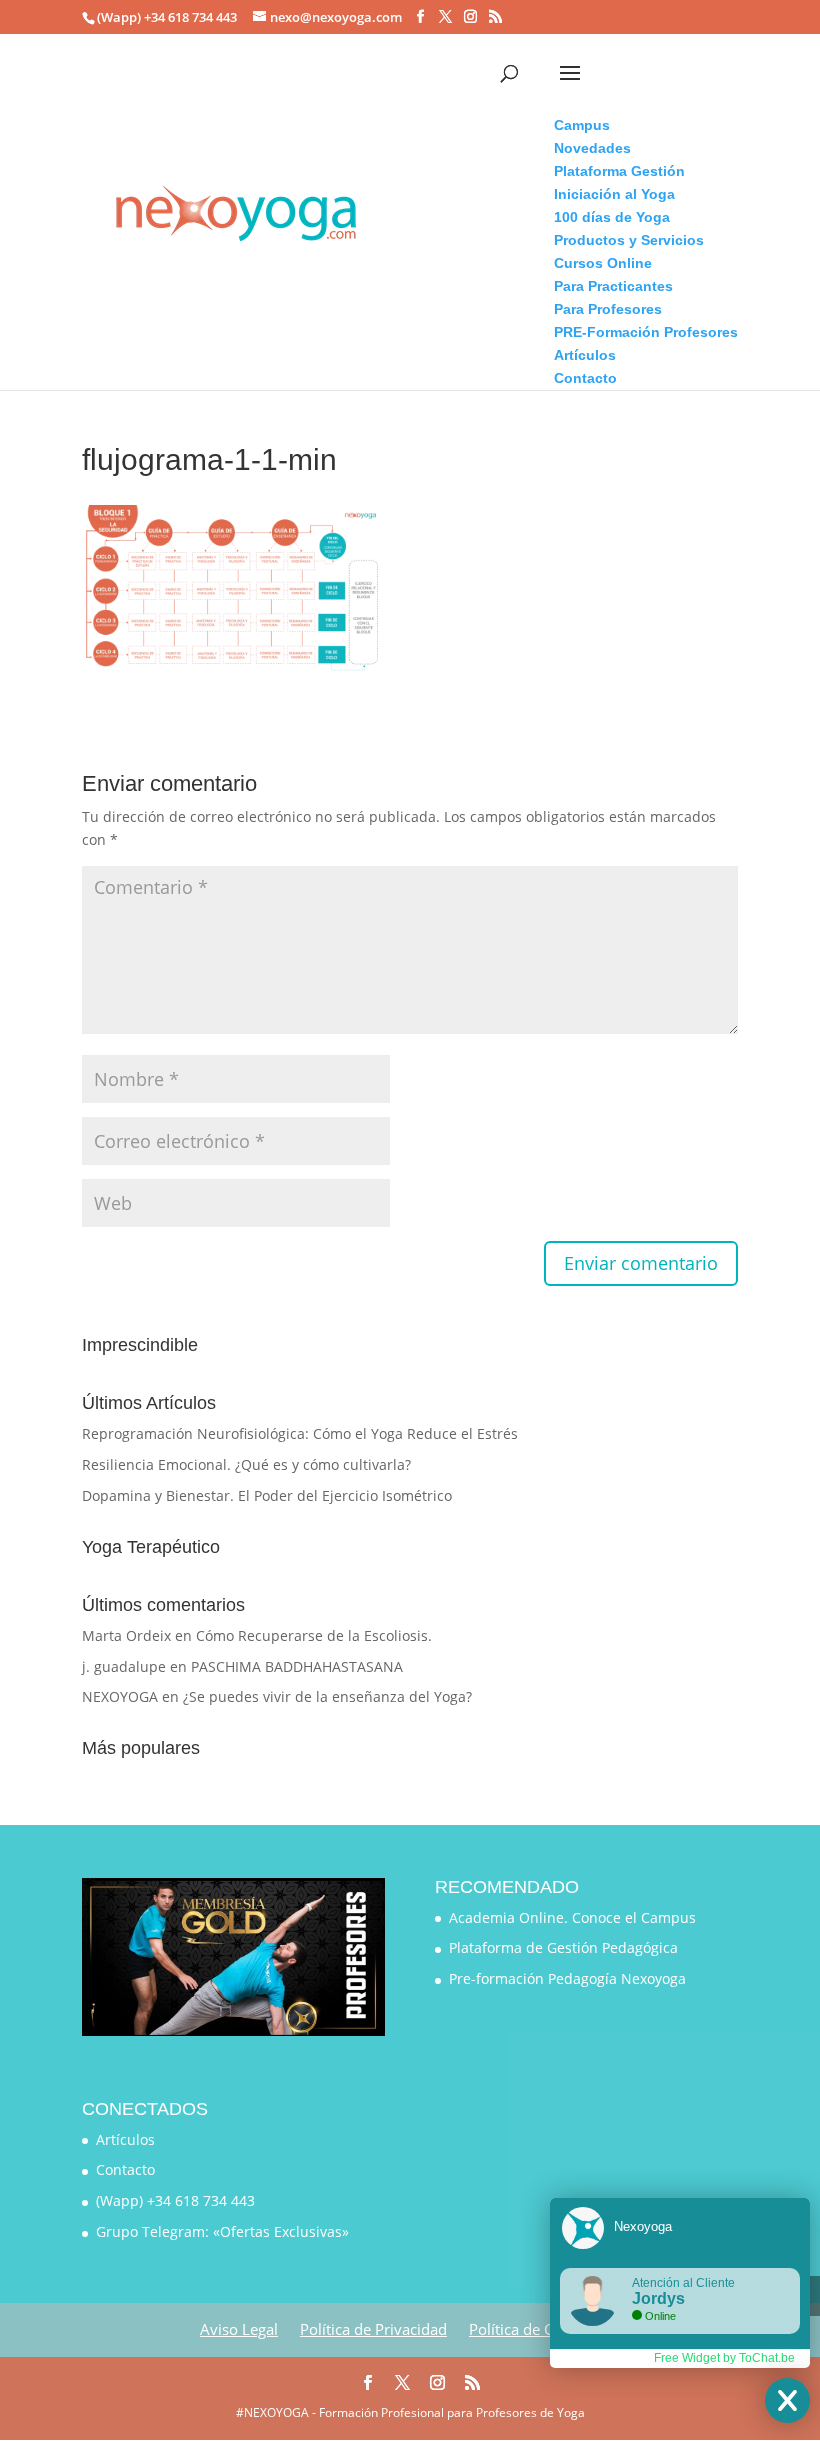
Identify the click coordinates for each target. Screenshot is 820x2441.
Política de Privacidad (373, 2329)
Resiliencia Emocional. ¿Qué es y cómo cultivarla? (246, 1464)
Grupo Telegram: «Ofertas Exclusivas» (222, 2231)
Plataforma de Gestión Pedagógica (563, 1947)
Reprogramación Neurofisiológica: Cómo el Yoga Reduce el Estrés (300, 1433)
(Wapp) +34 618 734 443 (175, 2200)
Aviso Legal (239, 2329)
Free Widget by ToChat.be (724, 2358)
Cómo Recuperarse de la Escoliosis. (314, 1635)
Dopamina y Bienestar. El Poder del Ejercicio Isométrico (267, 1495)
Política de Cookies (533, 2329)
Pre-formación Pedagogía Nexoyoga (567, 1978)
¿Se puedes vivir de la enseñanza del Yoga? (327, 1696)
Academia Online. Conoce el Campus (572, 1917)
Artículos (125, 2139)
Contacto (125, 2169)
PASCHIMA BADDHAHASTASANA (297, 1666)
